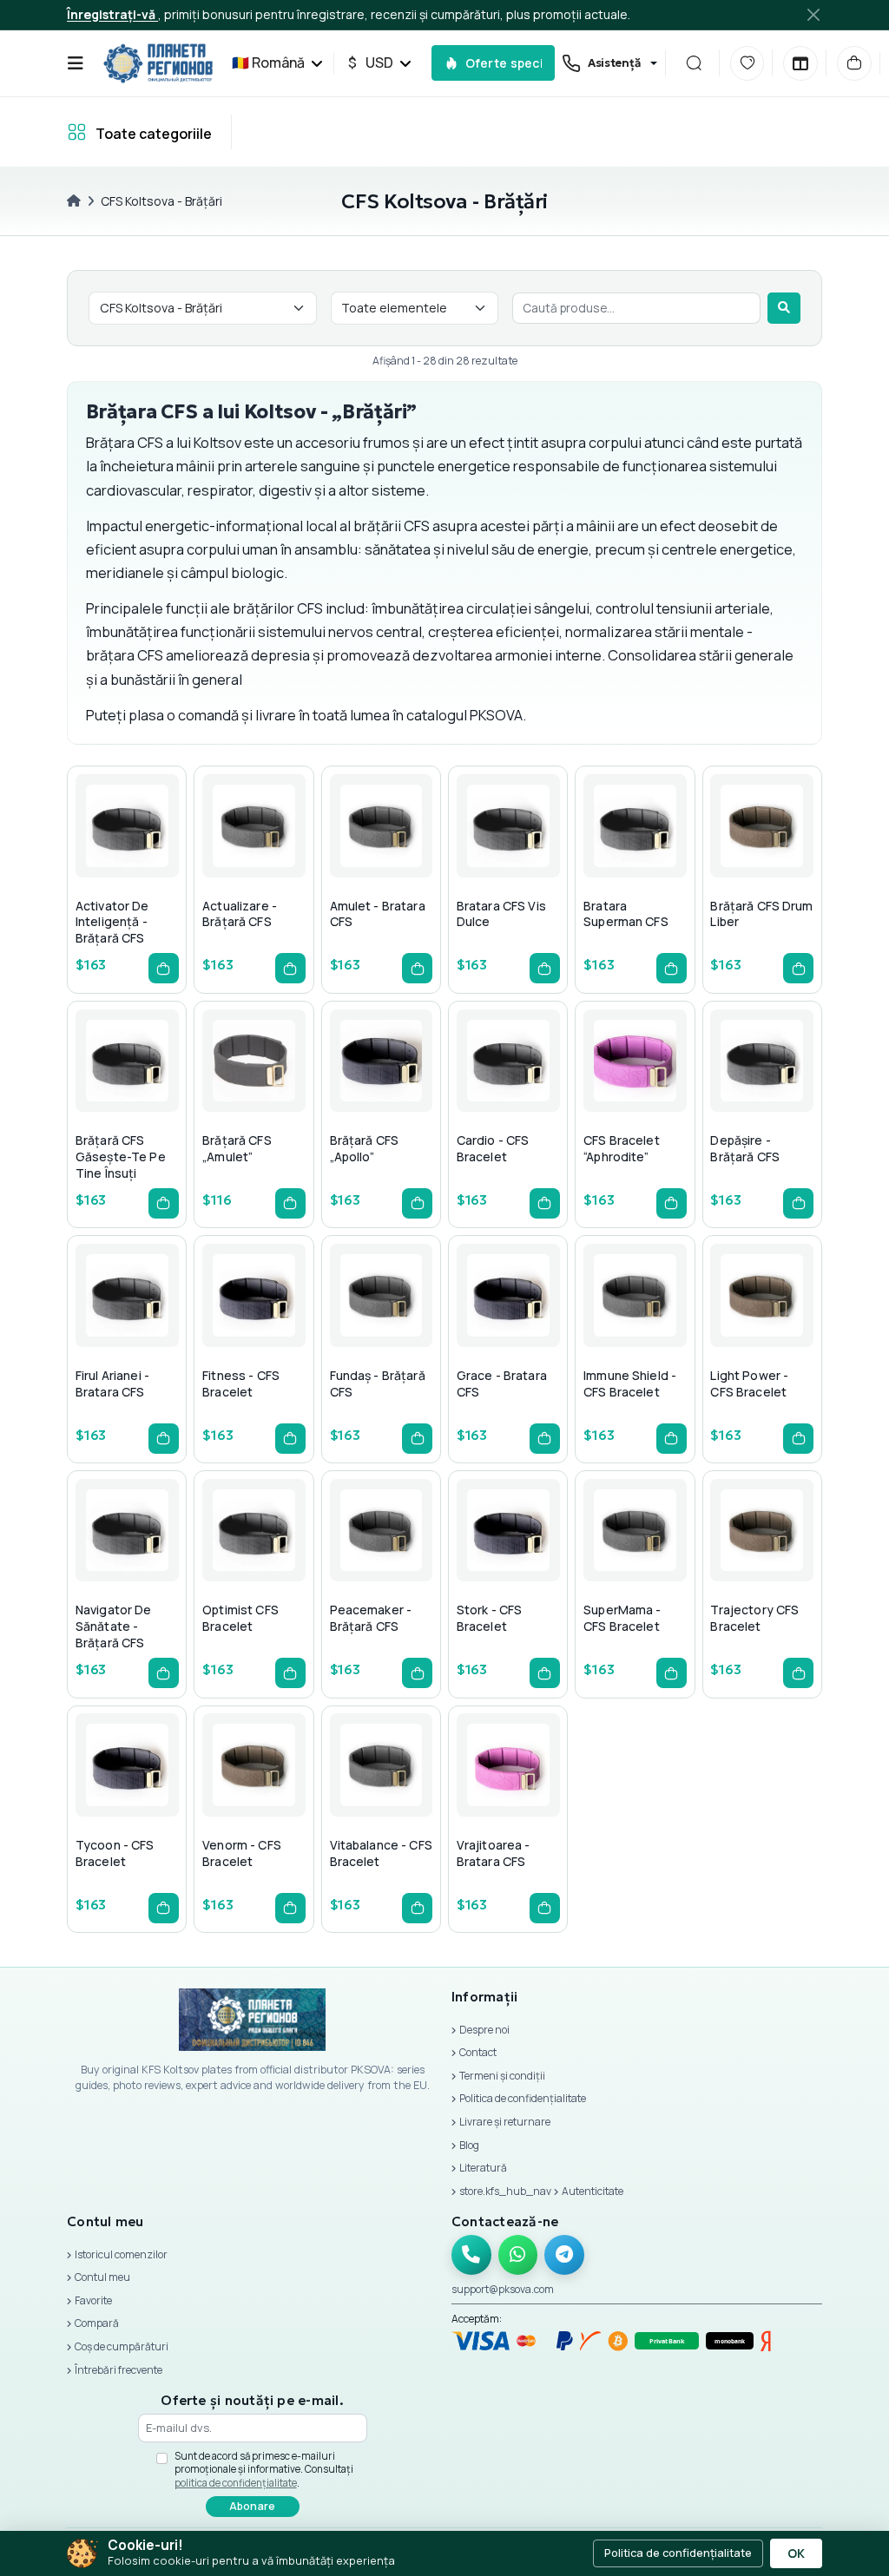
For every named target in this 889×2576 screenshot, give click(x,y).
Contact (478, 2052)
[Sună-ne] (471, 2255)
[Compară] (800, 63)
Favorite (93, 2300)
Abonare (253, 2506)
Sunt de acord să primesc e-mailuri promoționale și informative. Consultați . (264, 2469)
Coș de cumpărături (122, 2346)
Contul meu (102, 2277)
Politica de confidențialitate (523, 2098)
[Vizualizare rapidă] (82, 860)
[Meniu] (76, 63)
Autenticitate (593, 2191)
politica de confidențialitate (236, 2483)
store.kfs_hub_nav (505, 2191)
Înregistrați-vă (112, 14)
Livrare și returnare (505, 2122)
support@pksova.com (503, 2289)
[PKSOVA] (158, 63)
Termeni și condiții (502, 2076)
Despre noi (484, 2030)
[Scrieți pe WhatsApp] (518, 2255)
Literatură (483, 2168)
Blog (469, 2145)
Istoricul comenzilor (121, 2254)
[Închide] (813, 14)
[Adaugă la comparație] (165, 860)
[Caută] (694, 63)
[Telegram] (564, 2255)
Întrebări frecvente (119, 2370)
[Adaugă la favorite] (123, 860)
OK (796, 2553)
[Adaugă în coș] (164, 968)
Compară (97, 2323)
